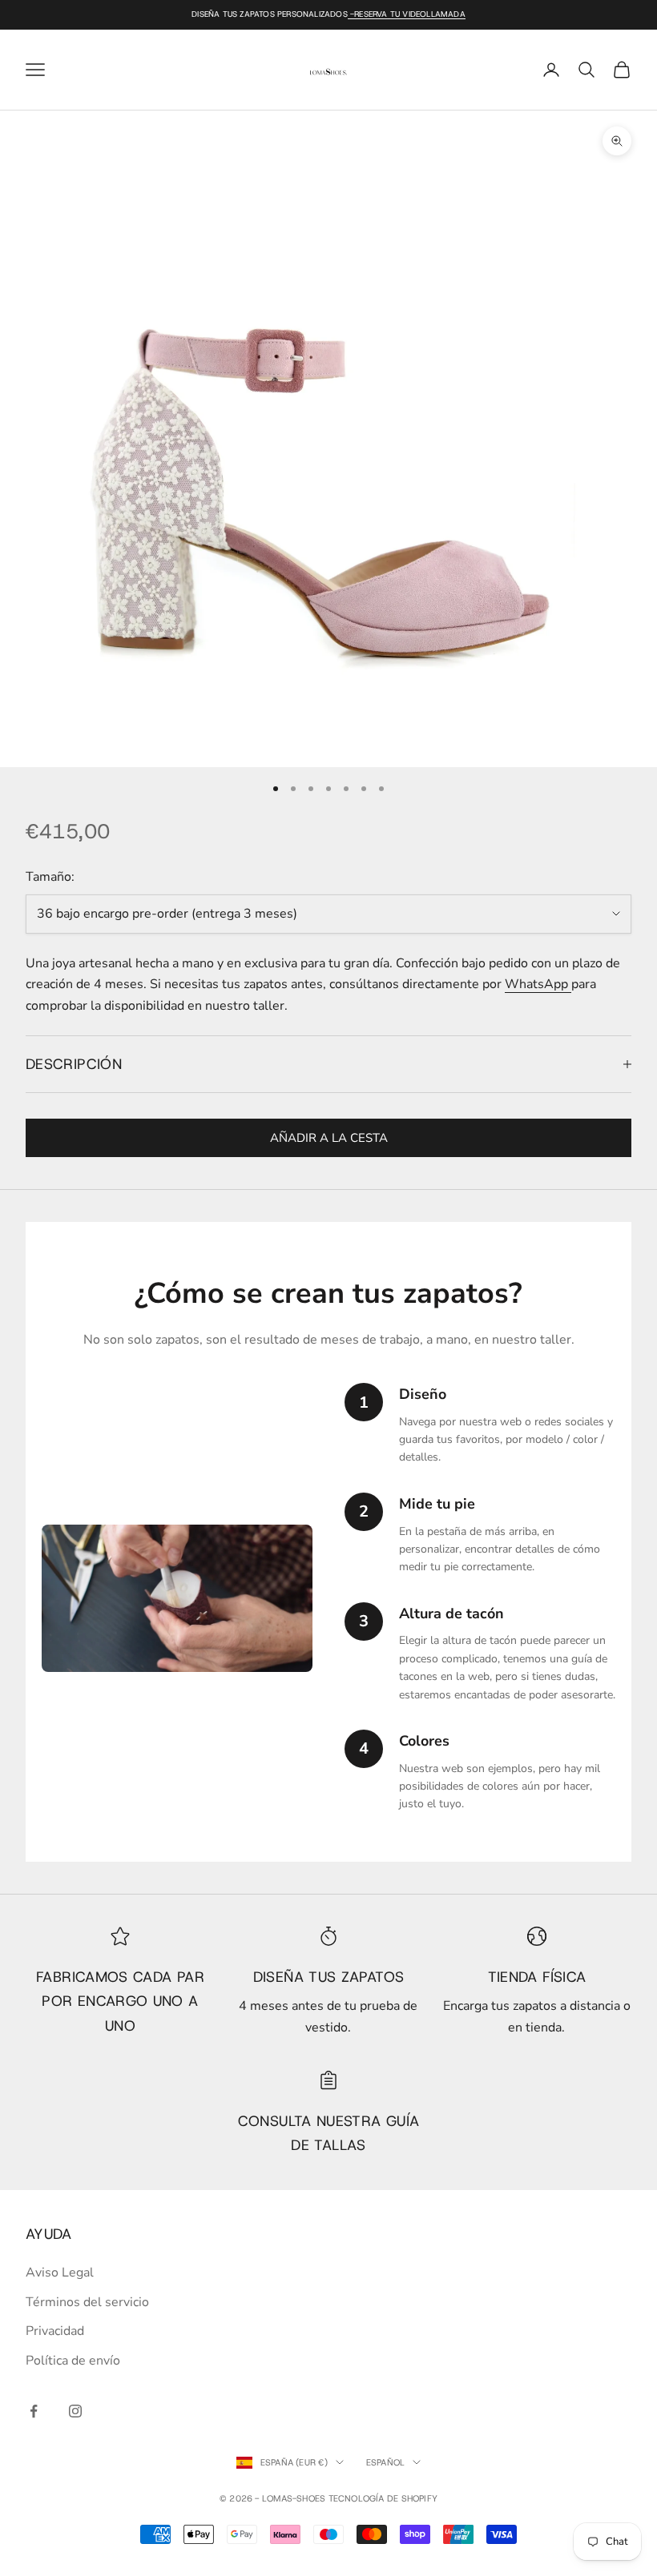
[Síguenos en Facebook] (34, 2411)
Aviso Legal (60, 2273)
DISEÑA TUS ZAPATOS (328, 1977)
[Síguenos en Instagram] (75, 2411)
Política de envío (73, 2361)
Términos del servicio (87, 2302)
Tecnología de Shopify (383, 2498)
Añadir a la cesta (329, 1138)
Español (386, 2462)
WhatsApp (538, 984)
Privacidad (55, 2331)
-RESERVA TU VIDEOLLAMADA (407, 14)
